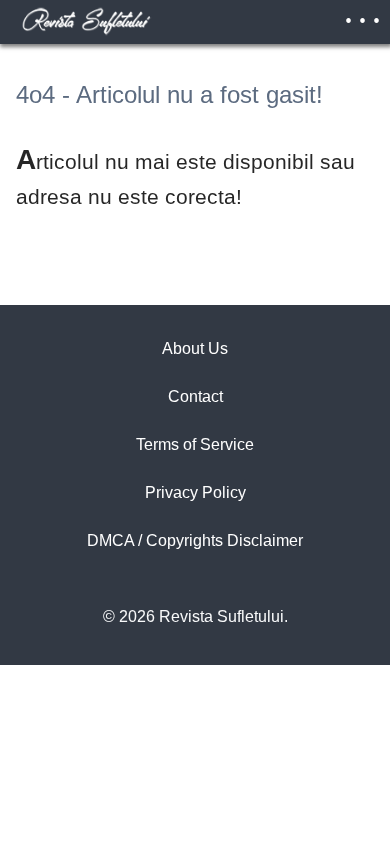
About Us (195, 348)
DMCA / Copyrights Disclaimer (195, 540)
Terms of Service (195, 444)
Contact (195, 396)
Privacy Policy (195, 492)
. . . (362, 14)
